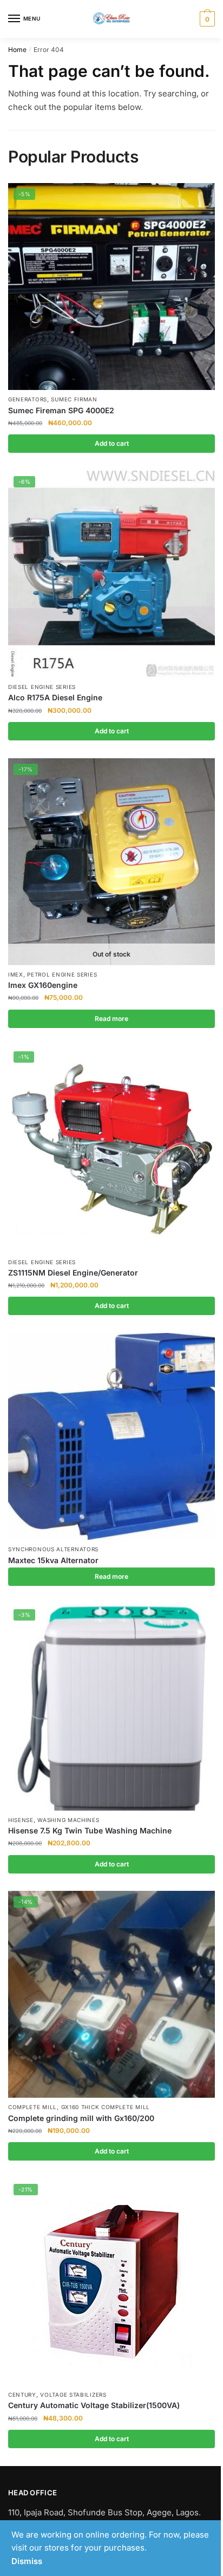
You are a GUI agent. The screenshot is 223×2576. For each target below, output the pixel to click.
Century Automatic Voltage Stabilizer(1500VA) (94, 2405)
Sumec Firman (74, 399)
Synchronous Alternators (53, 1549)
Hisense (21, 1820)
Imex (16, 974)
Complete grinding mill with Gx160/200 (81, 2118)
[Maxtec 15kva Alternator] (111, 1436)
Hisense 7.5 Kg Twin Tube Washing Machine (90, 1830)
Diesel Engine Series (42, 687)
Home (17, 50)
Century (22, 2395)
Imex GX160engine (43, 985)
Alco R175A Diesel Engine (55, 697)
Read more (111, 1019)
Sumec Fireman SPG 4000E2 (61, 410)
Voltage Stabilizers (73, 2395)
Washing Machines (68, 1820)
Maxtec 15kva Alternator (53, 1560)
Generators (28, 399)
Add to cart (112, 443)
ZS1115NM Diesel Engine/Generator (73, 1273)
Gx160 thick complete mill (106, 2107)
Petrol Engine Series (62, 974)
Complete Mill (32, 2107)
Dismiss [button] (27, 2561)
